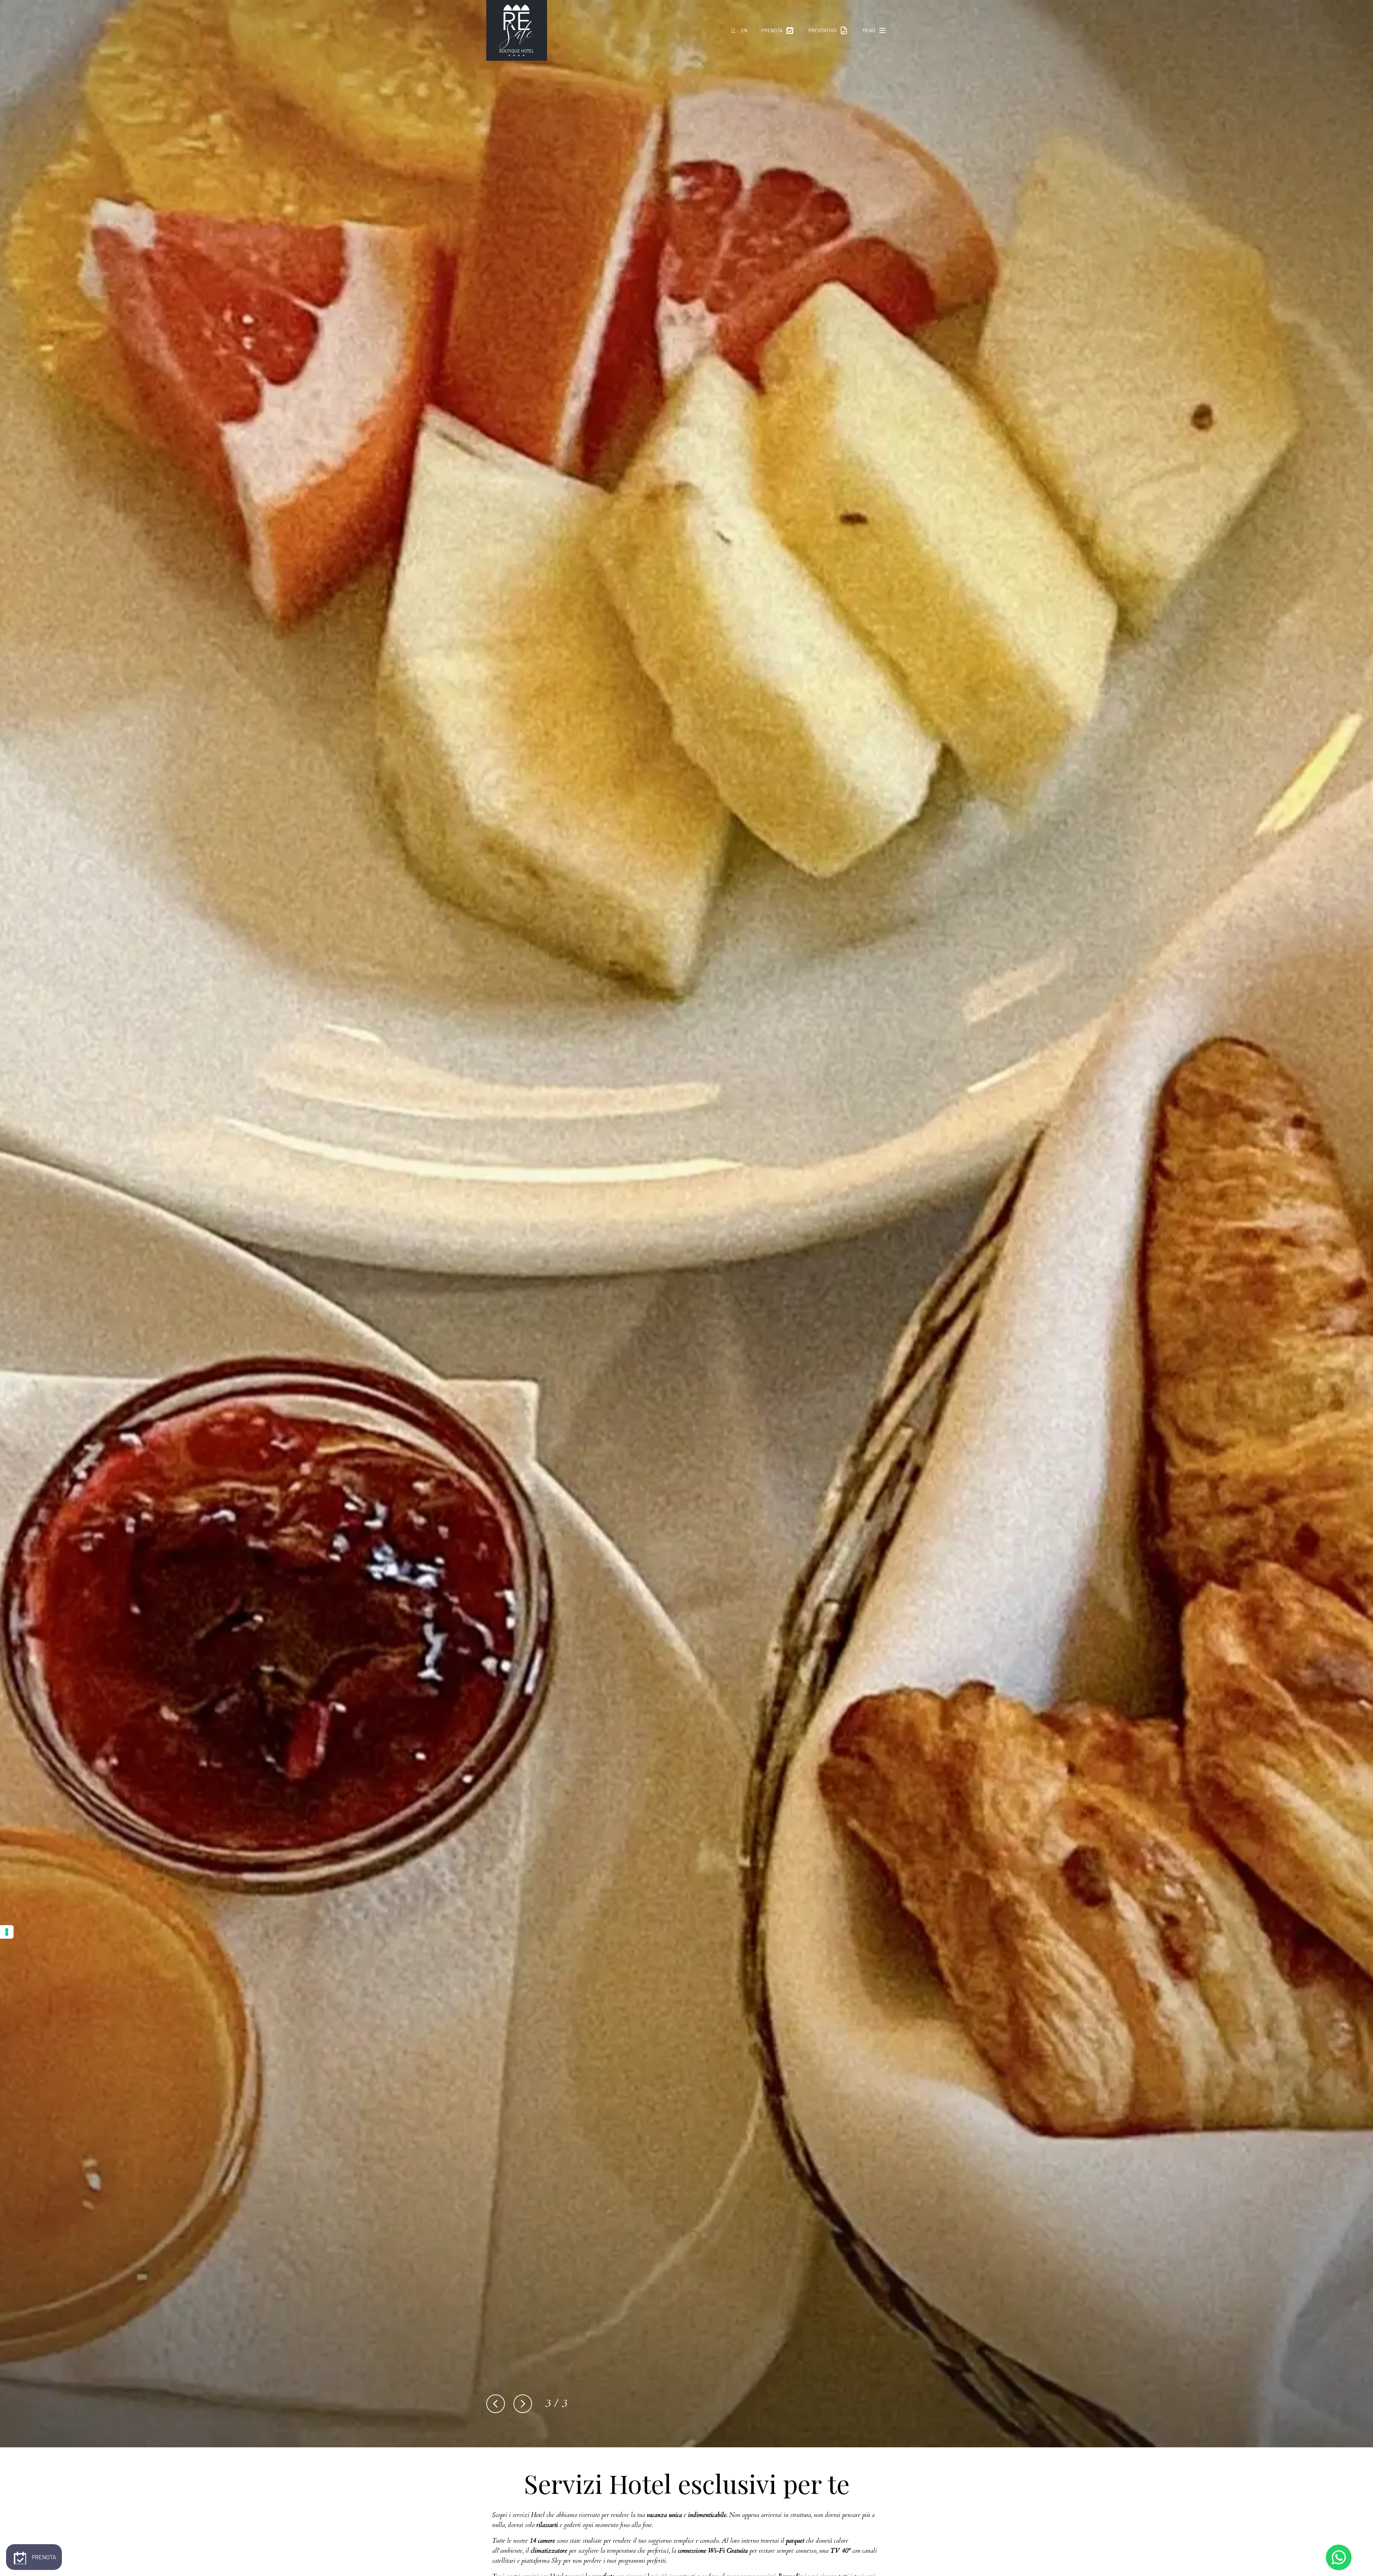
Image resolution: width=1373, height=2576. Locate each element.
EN (744, 30)
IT (733, 30)
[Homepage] (517, 30)
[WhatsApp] (1339, 2557)
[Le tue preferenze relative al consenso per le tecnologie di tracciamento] (7, 1932)
